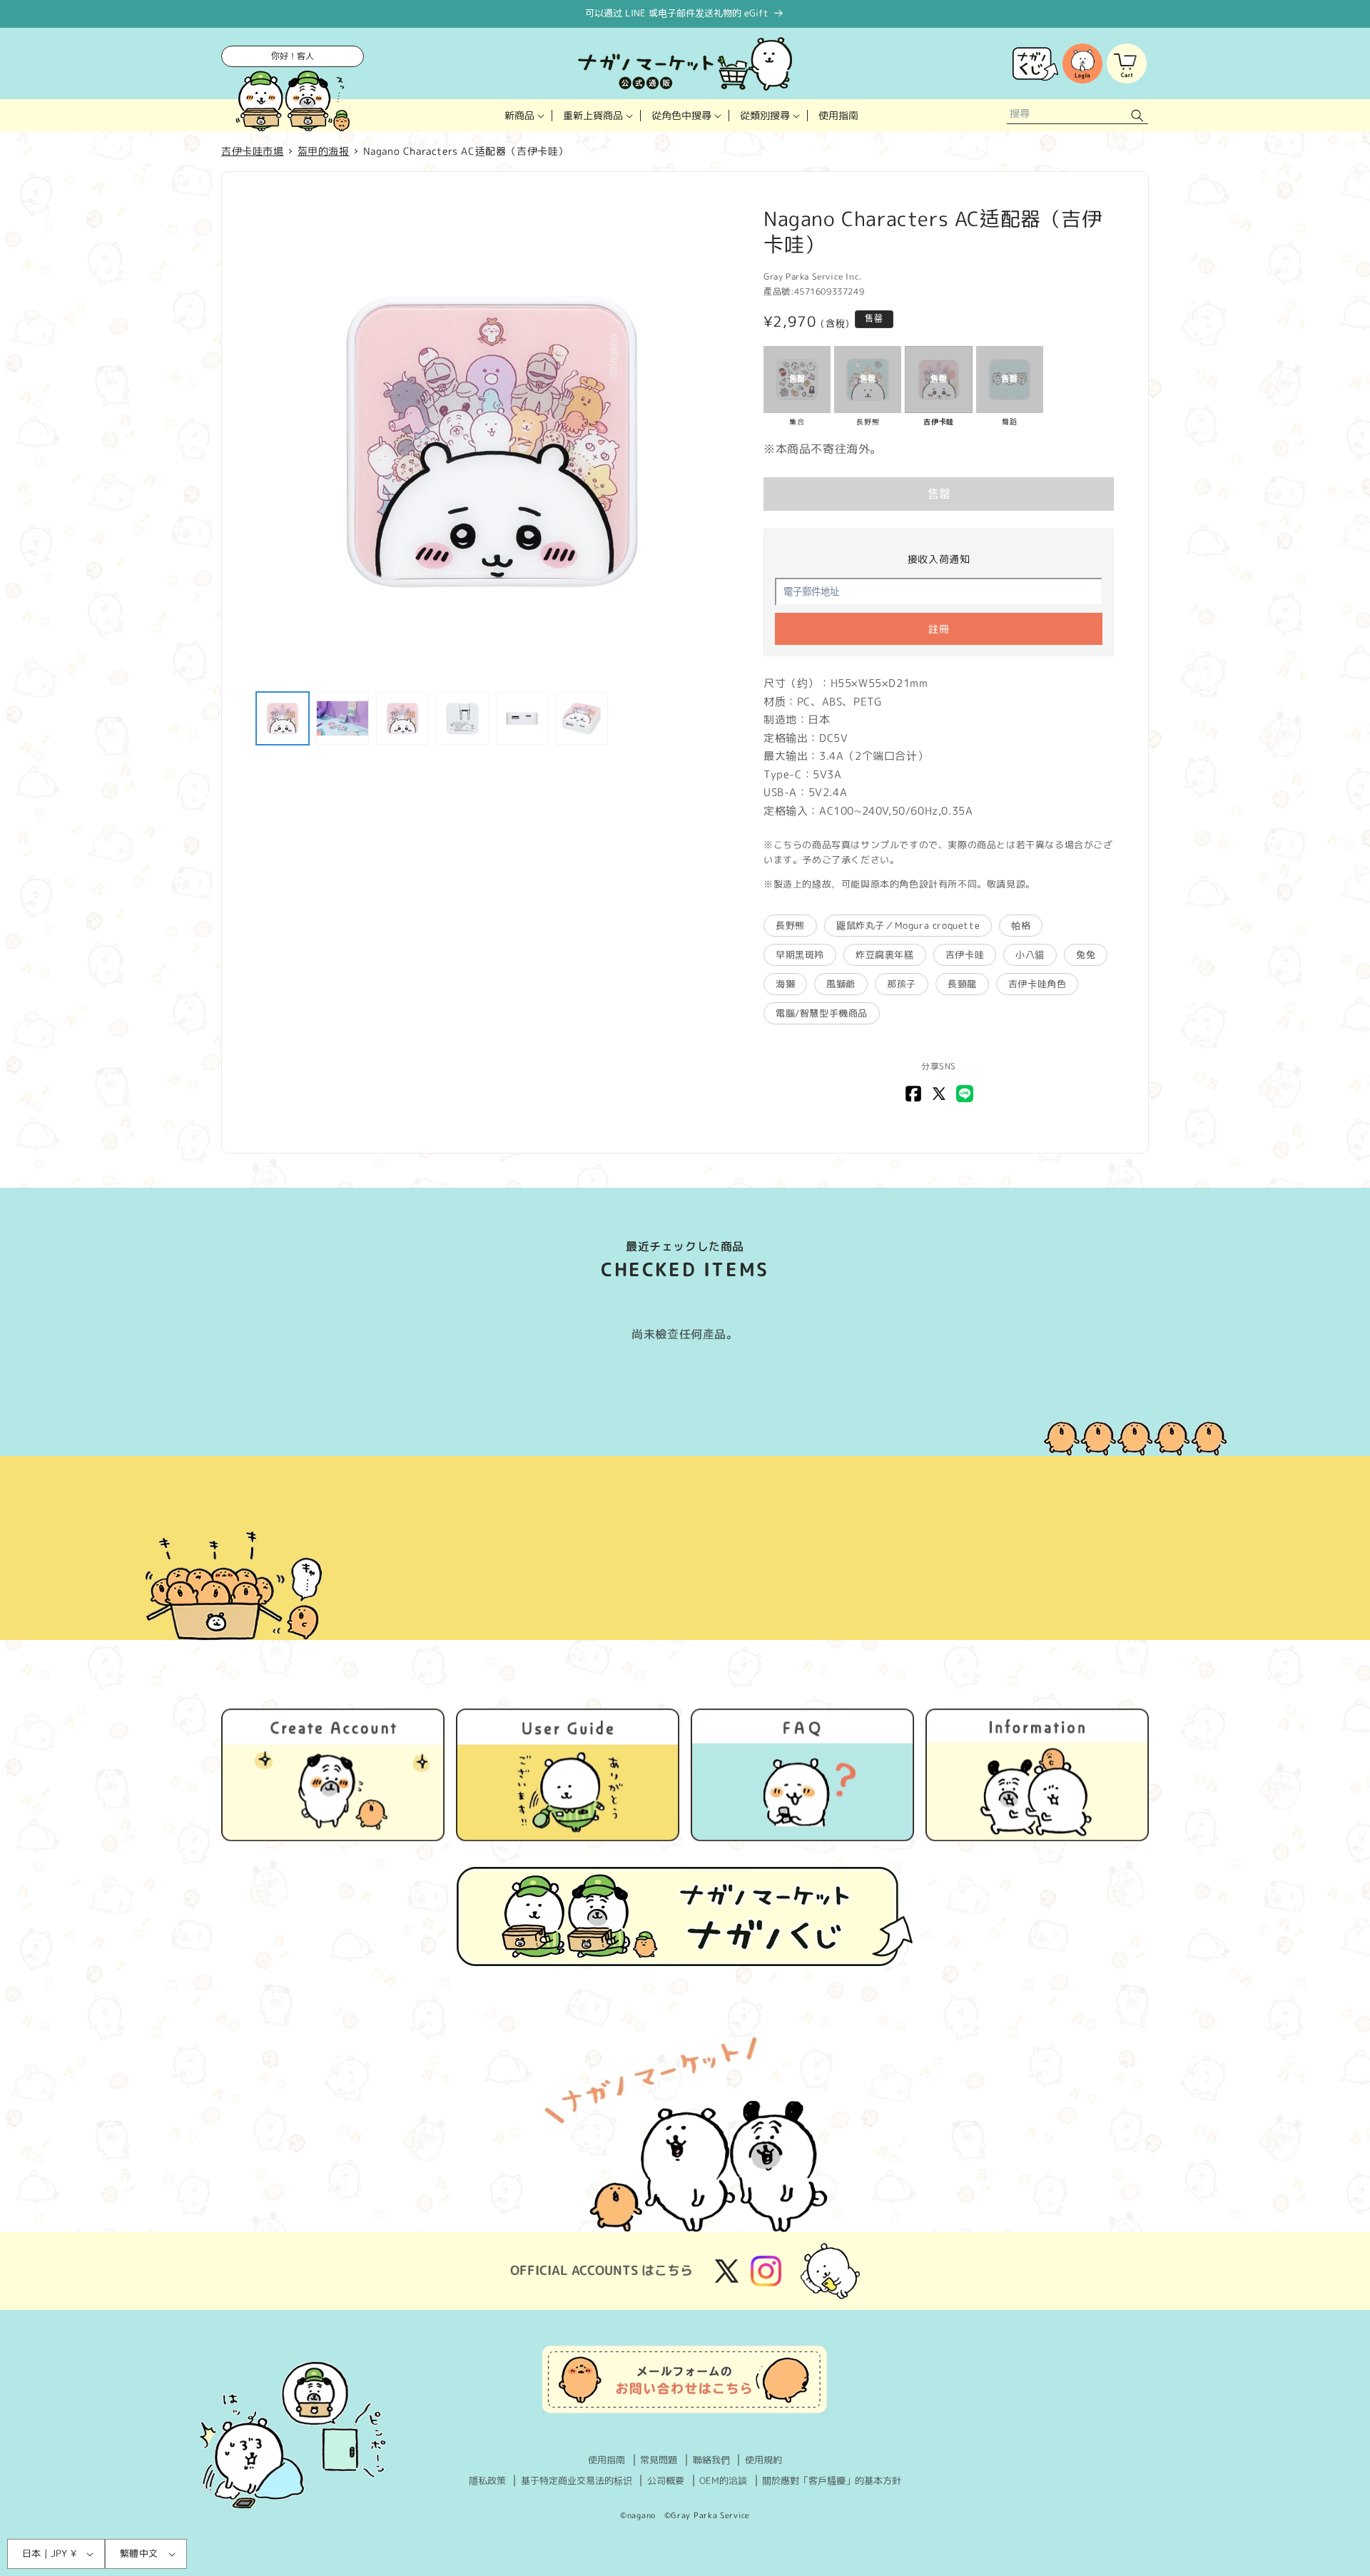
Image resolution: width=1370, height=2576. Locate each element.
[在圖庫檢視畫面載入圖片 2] (342, 718)
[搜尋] (1137, 115)
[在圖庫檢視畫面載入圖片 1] (283, 718)
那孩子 (902, 984)
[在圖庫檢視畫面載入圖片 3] (402, 718)
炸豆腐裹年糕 (885, 954)
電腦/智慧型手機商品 (822, 1013)
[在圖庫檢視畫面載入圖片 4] (462, 718)
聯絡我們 (711, 2460)
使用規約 (763, 2460)
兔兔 (1086, 954)
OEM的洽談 (723, 2480)
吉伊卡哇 (965, 954)
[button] (523, 115)
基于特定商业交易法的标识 (577, 2480)
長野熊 (790, 925)
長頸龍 (962, 984)
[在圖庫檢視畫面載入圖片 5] (522, 718)
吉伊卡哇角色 (1037, 984)
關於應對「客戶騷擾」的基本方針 (832, 2480)
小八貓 (1030, 954)
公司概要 (666, 2480)
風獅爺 (841, 984)
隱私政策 (487, 2480)
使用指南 (607, 2460)
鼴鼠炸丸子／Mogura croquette (908, 925)
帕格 (1021, 925)
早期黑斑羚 (800, 954)
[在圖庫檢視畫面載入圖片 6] (582, 718)
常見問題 (659, 2460)
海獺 (785, 984)
